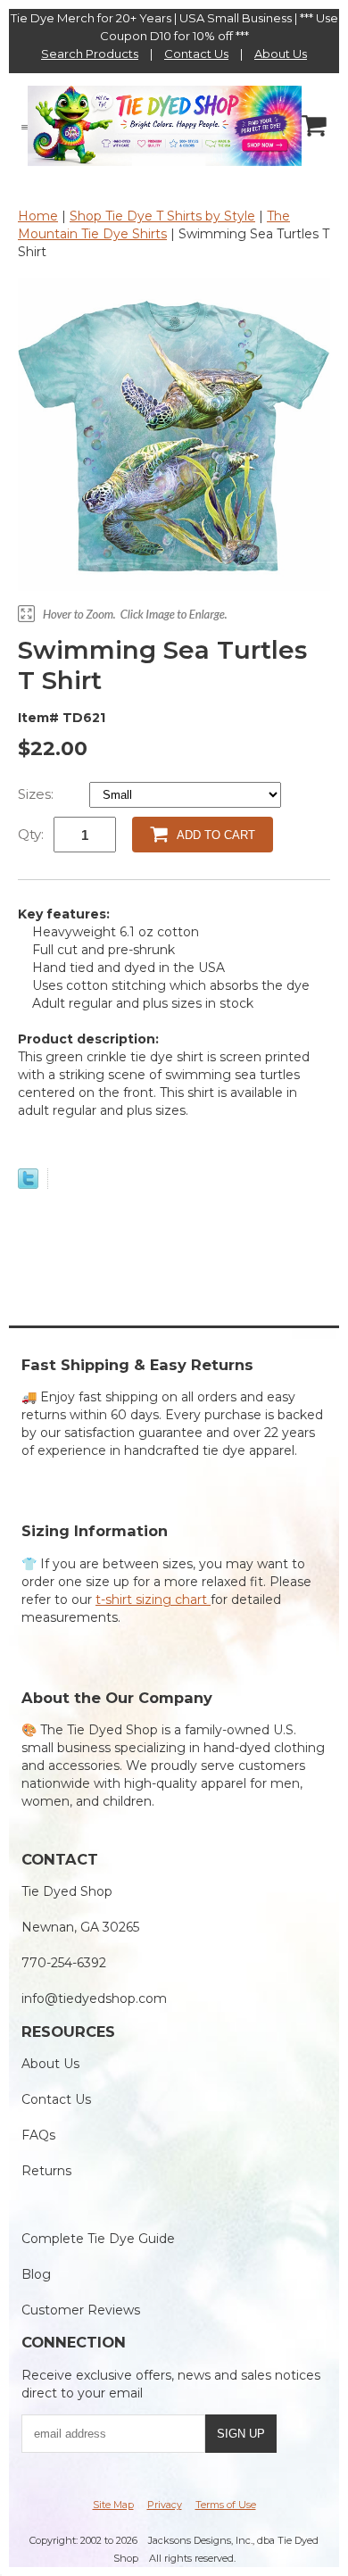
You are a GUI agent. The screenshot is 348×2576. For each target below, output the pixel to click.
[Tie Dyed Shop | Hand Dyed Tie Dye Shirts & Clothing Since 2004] (165, 125)
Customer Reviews (81, 2310)
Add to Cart (216, 835)
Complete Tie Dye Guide (98, 2239)
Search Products (90, 54)
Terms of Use (226, 2505)
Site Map (113, 2505)
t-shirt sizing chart (153, 1600)
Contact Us (196, 54)
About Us (281, 54)
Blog (36, 2274)
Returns (46, 2171)
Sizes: (37, 794)
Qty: (31, 834)
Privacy (165, 2505)
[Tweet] (28, 1184)
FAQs (38, 2135)
